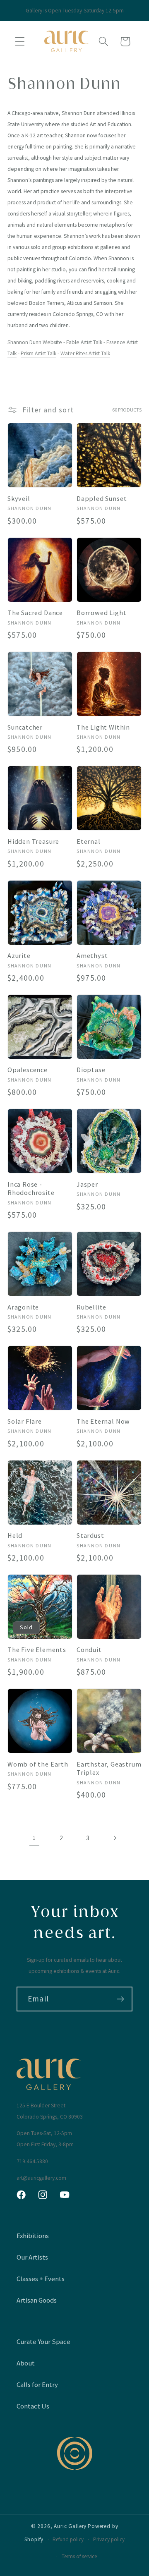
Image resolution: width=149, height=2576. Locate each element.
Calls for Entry (37, 2384)
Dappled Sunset (102, 498)
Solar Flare (25, 1421)
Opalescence (28, 1070)
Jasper (87, 1184)
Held (15, 1535)
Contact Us (33, 2406)
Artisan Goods (37, 2300)
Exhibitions (33, 2236)
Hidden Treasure (33, 841)
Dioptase (91, 1070)
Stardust (90, 1535)
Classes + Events (41, 2279)
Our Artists (32, 2257)
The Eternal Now (103, 1421)
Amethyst (92, 955)
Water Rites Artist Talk (85, 353)
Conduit (89, 1650)
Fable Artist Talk (84, 342)
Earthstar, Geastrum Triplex (109, 1768)
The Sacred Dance (35, 613)
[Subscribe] (120, 1999)
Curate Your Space (43, 2341)
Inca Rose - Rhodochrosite (31, 1189)
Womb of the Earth (38, 1764)
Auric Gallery (70, 2526)
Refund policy (68, 2539)
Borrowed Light (101, 613)
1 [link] (34, 1838)
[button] (20, 42)
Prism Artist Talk (38, 353)
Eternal (89, 841)
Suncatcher (25, 727)
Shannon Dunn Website (35, 342)
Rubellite (91, 1307)
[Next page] (115, 1838)
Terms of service (79, 2556)
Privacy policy (109, 2539)
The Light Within (103, 727)
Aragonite (23, 1307)
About (26, 2363)
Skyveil (19, 498)
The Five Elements (37, 1650)
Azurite (19, 955)
